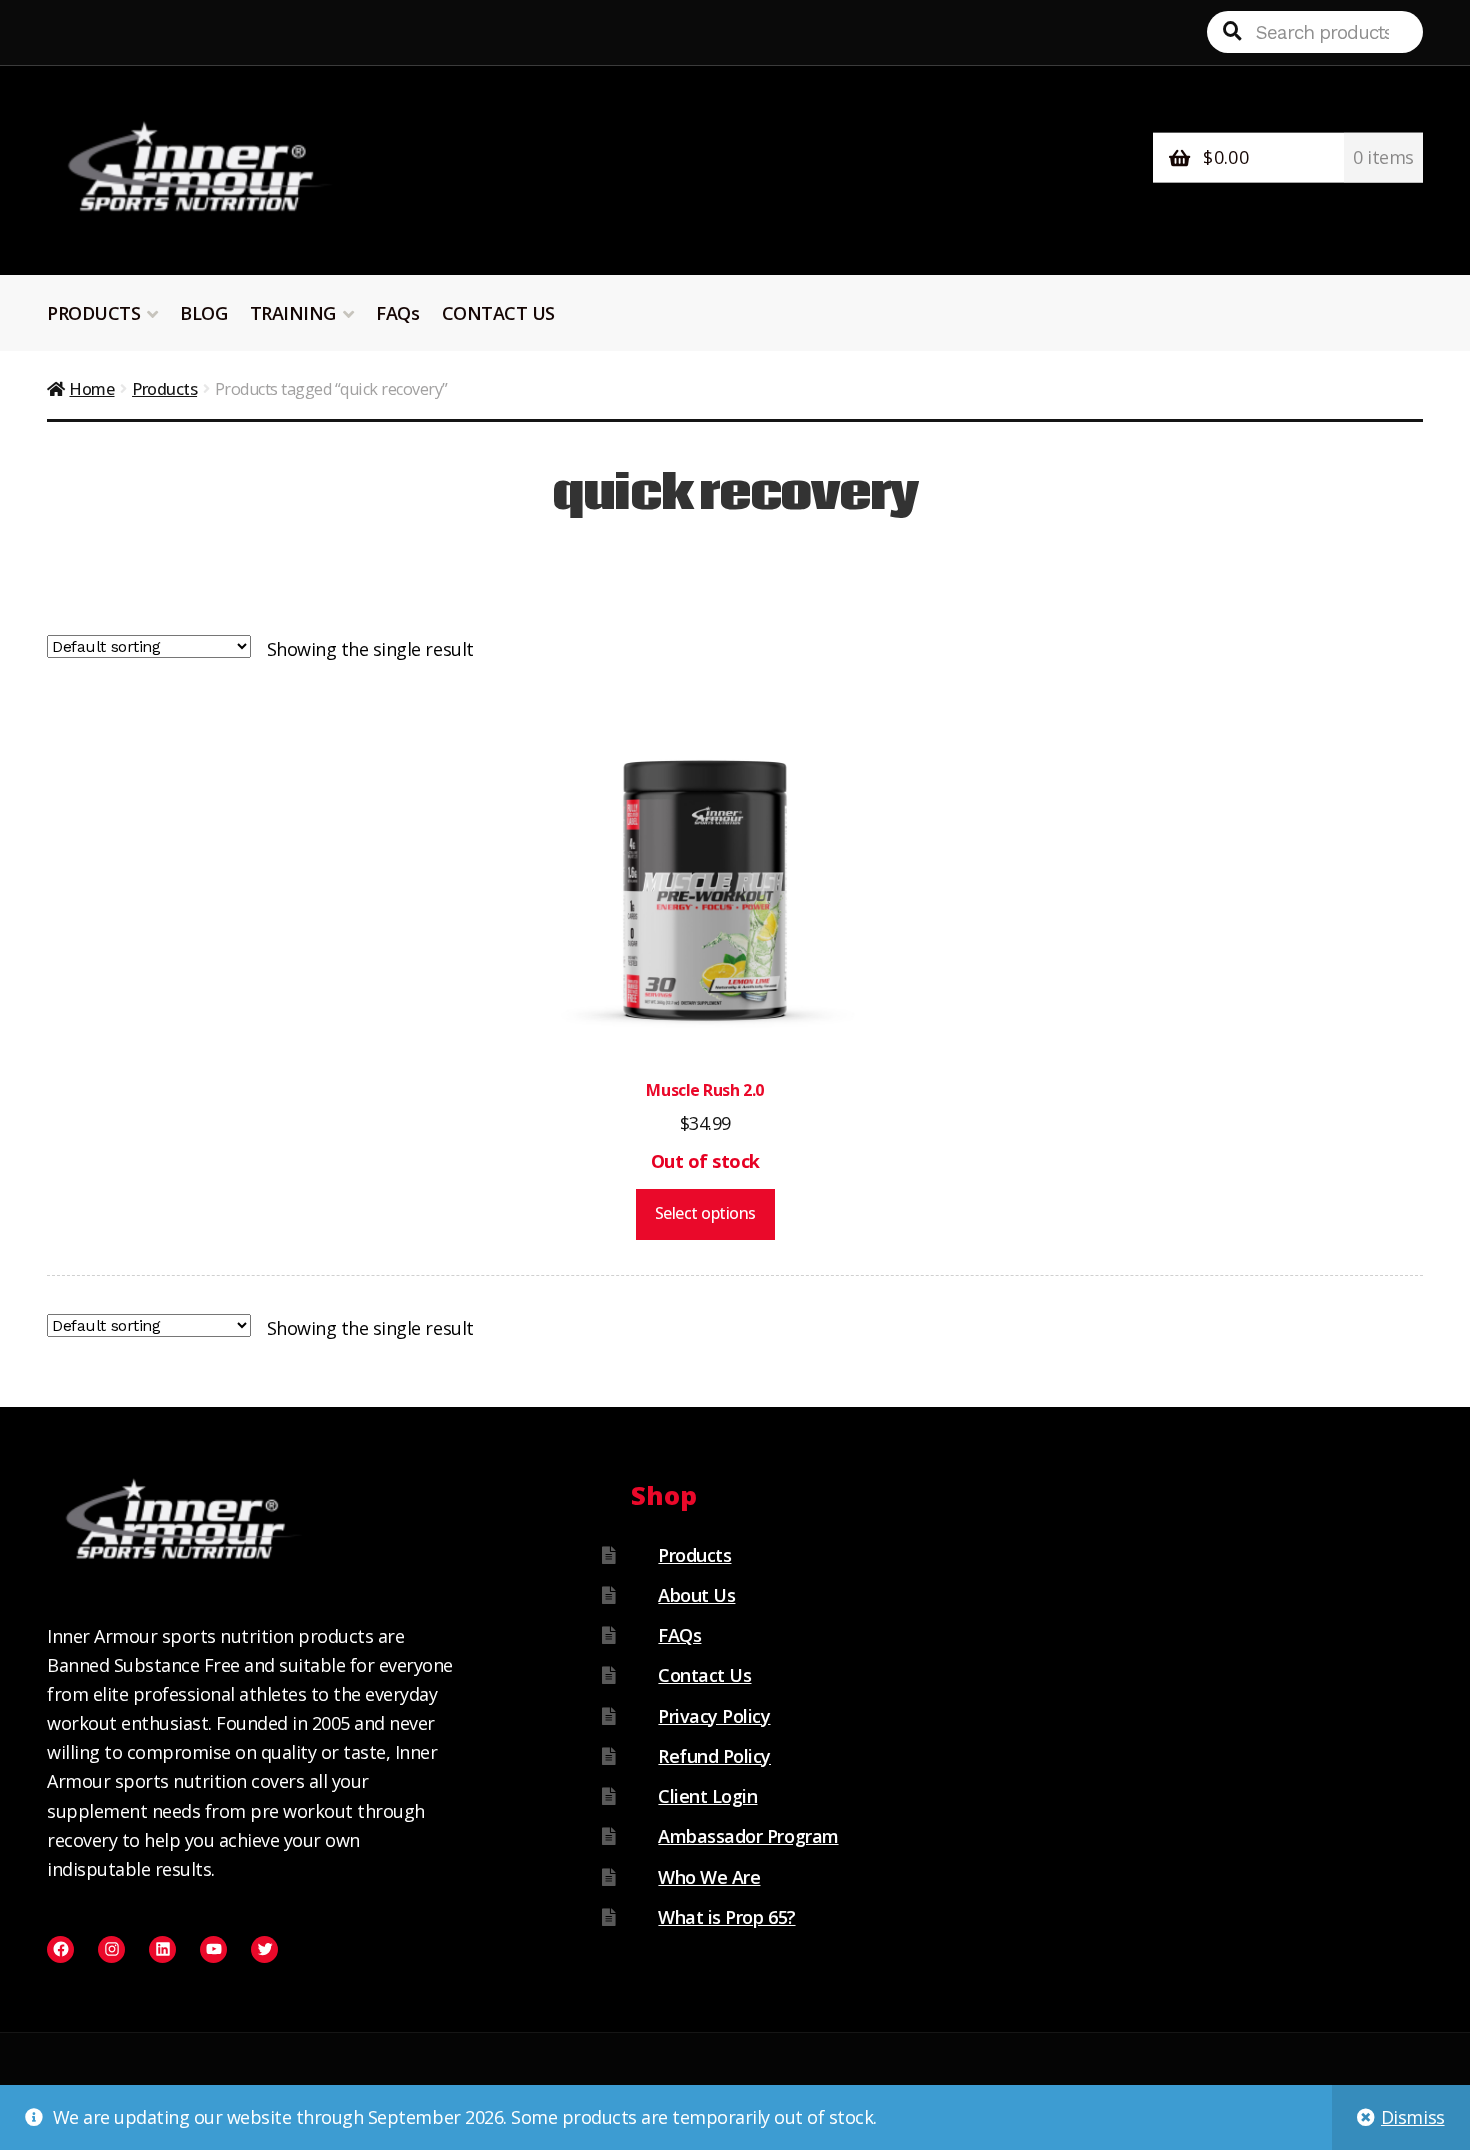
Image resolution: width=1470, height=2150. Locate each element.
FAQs (397, 313)
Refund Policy (714, 1756)
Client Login (707, 1796)
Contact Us (704, 1675)
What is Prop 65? (726, 1917)
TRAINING (293, 313)
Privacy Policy (714, 1716)
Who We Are (709, 1877)
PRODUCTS (93, 313)
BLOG (203, 313)
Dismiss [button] (1413, 2117)
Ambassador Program (748, 1836)
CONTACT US (498, 313)
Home (91, 389)
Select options (705, 1213)
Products (164, 389)
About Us (696, 1595)
